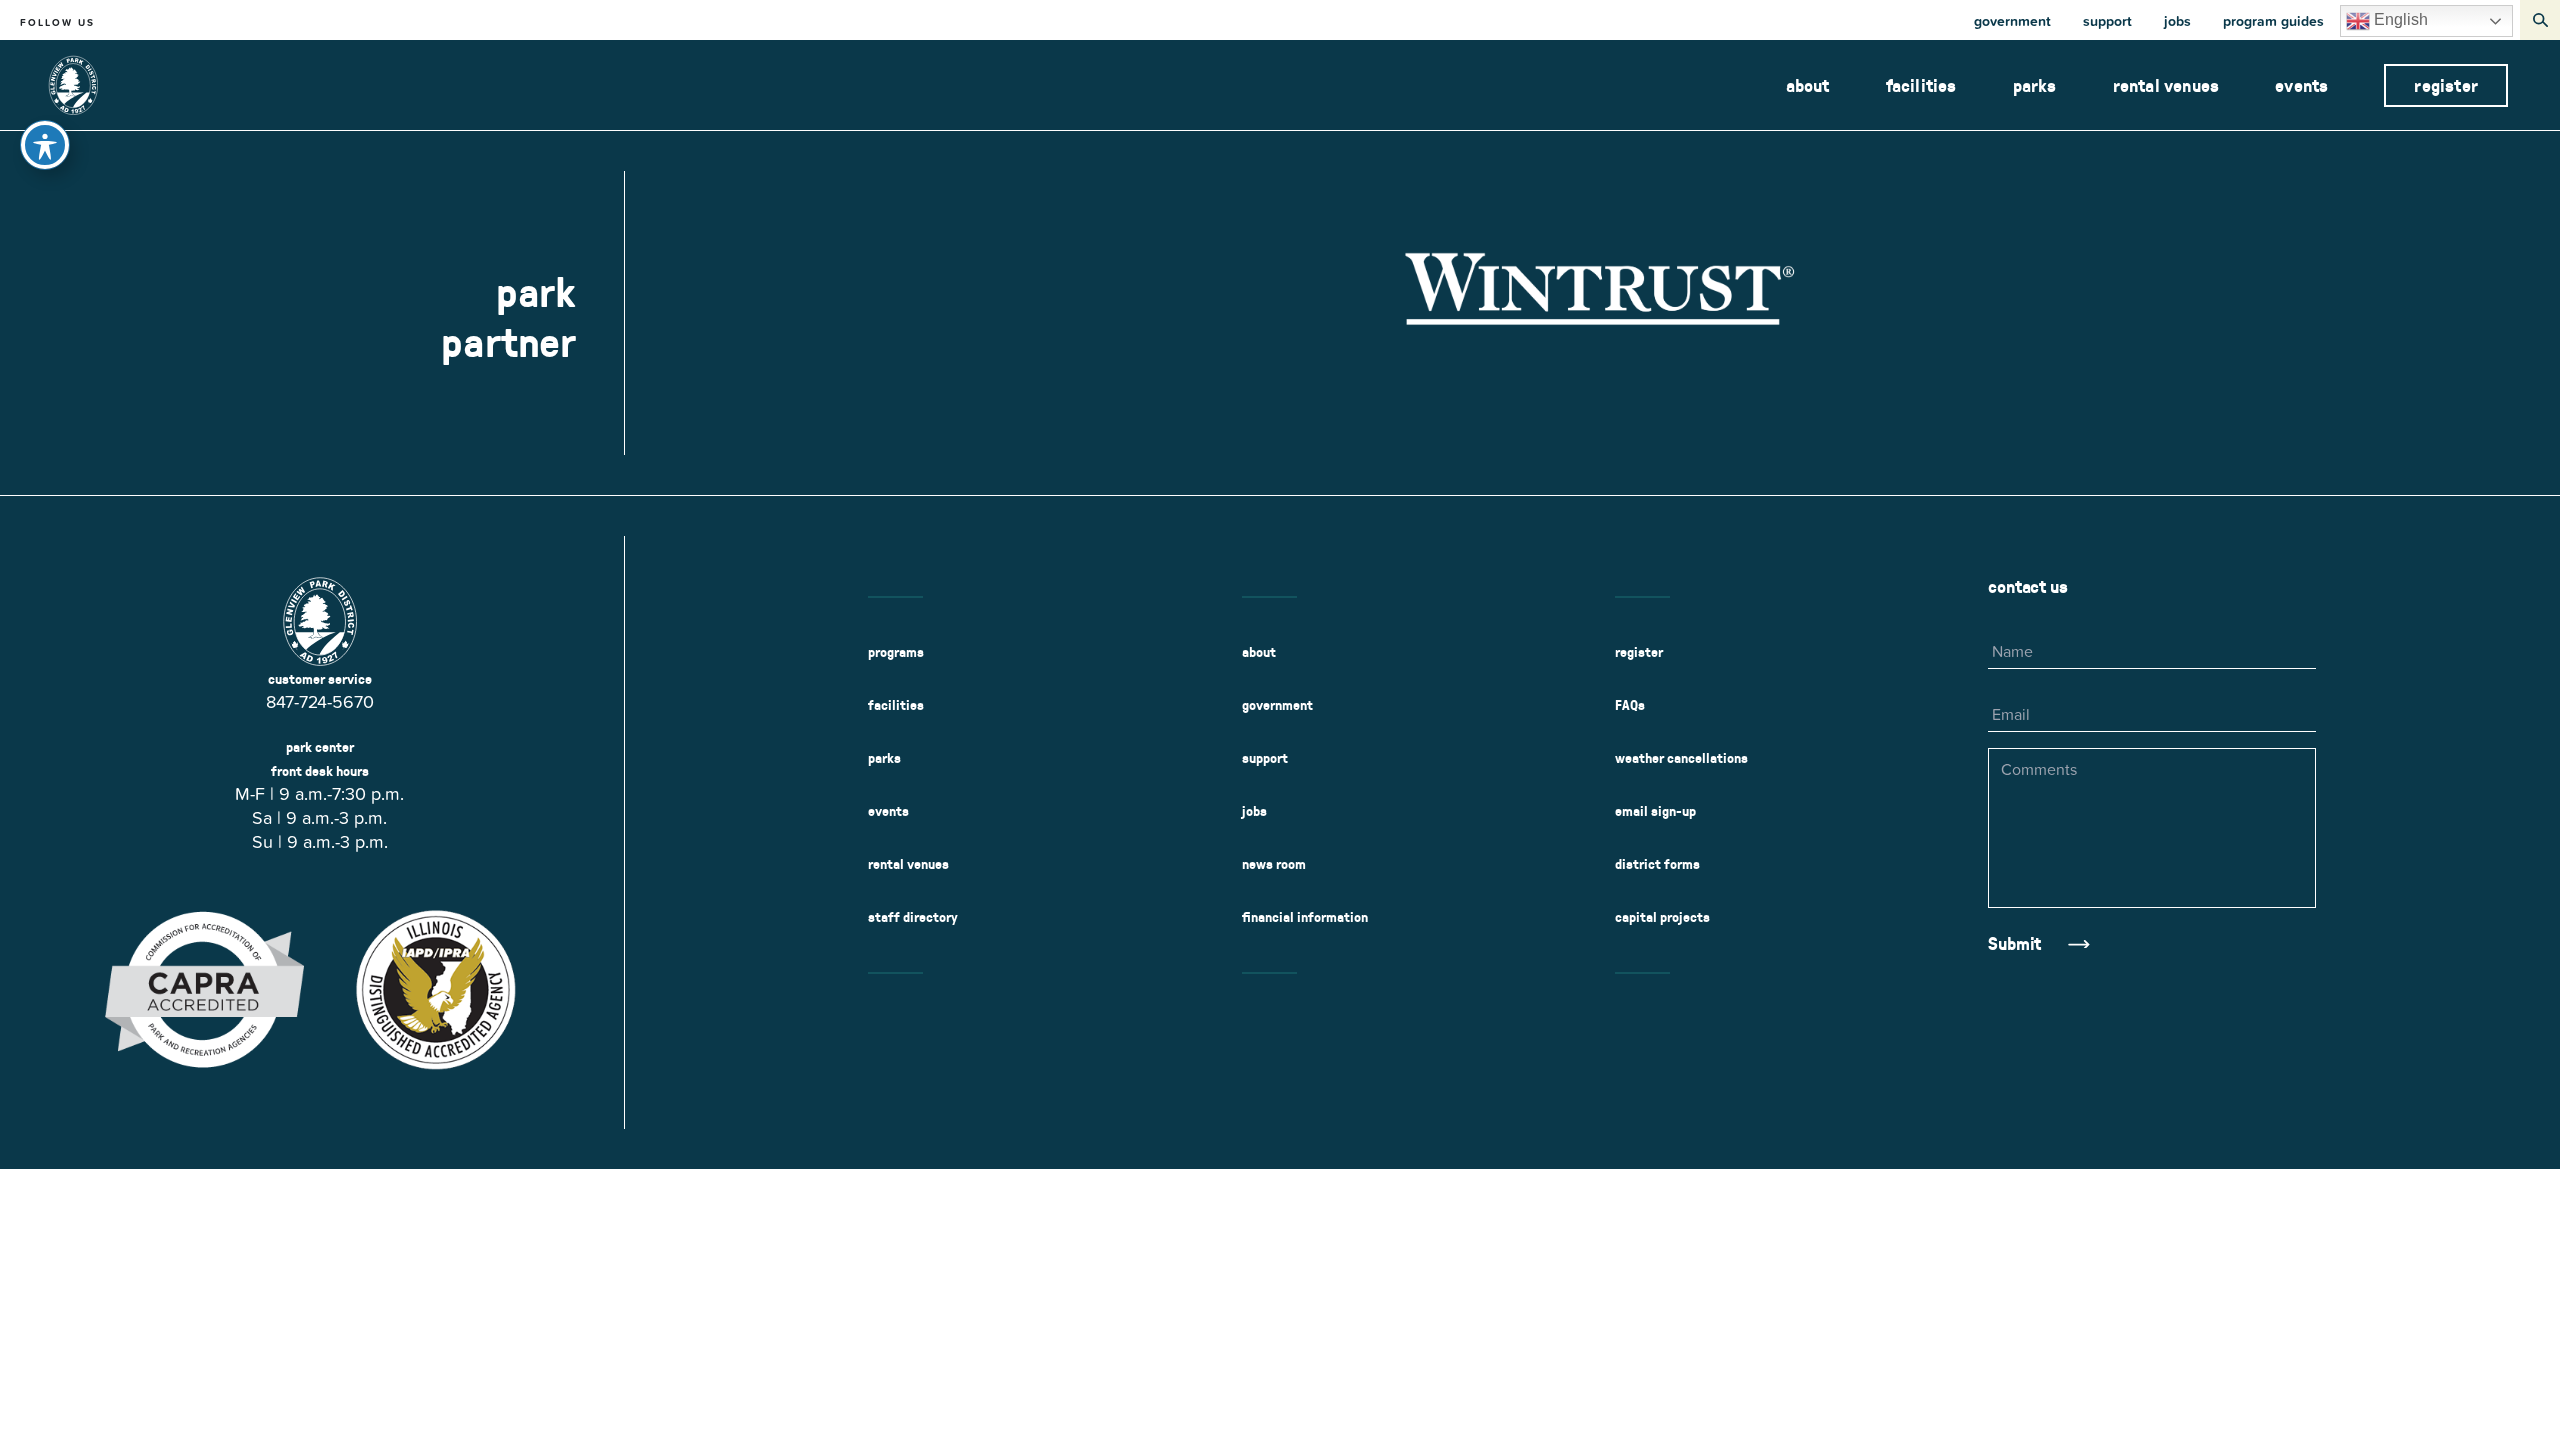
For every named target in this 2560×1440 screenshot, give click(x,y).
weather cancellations (1681, 758)
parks (2035, 85)
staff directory (913, 917)
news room (1274, 864)
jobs (2177, 21)
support (2107, 21)
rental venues (2166, 85)
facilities (1921, 85)
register (2446, 85)
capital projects (1662, 917)
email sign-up (1655, 811)
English (2399, 19)
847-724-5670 (320, 701)
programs (896, 652)
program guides (2273, 21)
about (1808, 85)
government (2012, 21)
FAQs (1630, 705)
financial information (1305, 917)
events (2301, 85)
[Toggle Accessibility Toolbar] (45, 145)
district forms (1657, 864)
